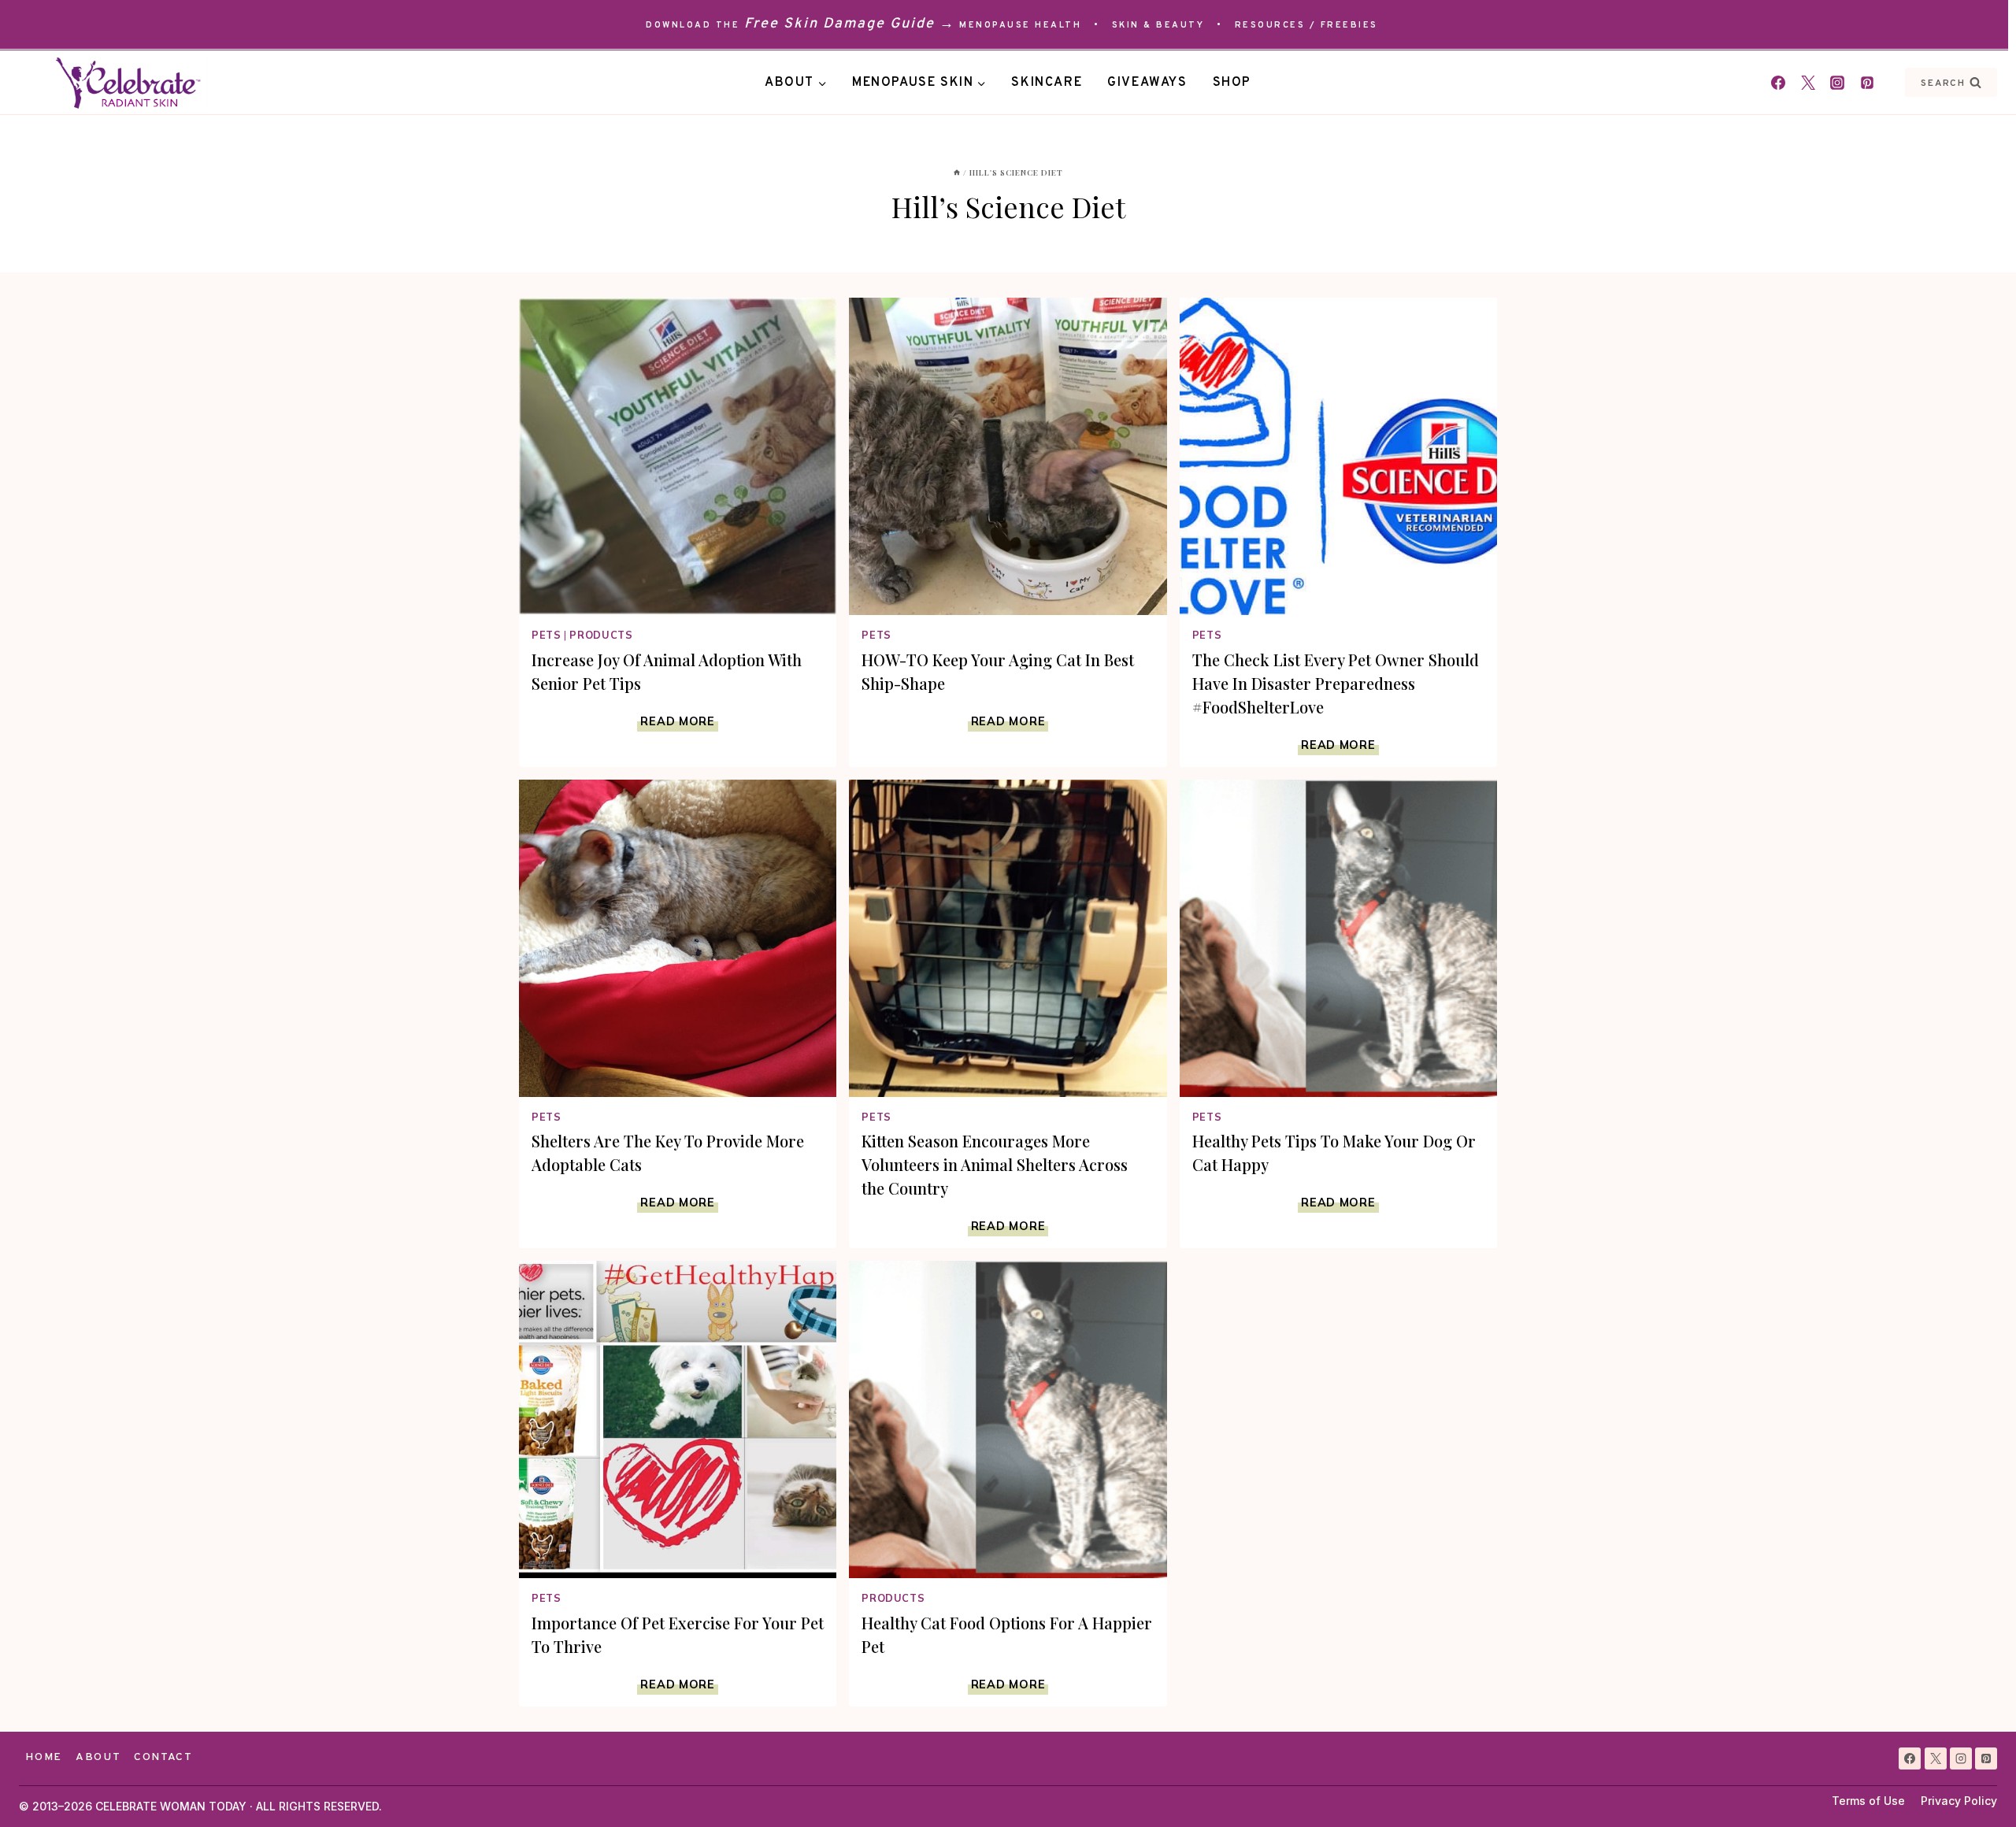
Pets (547, 635)
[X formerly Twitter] (1808, 83)
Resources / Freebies (1306, 25)
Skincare (1047, 83)
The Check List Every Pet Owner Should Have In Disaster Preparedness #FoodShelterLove (1336, 683)
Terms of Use (1868, 1801)
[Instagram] (1837, 83)
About (98, 1757)
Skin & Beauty (1158, 25)
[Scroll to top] (1975, 1786)
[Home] (957, 172)
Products (601, 635)
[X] (1936, 1758)
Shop (1232, 83)
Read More (679, 721)
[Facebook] (1778, 83)
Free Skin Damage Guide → (850, 24)
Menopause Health (1020, 25)
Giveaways (1147, 83)
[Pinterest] (1867, 83)
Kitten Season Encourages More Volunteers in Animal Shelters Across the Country (995, 1164)
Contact (163, 1757)
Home (44, 1757)
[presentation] (678, 456)
